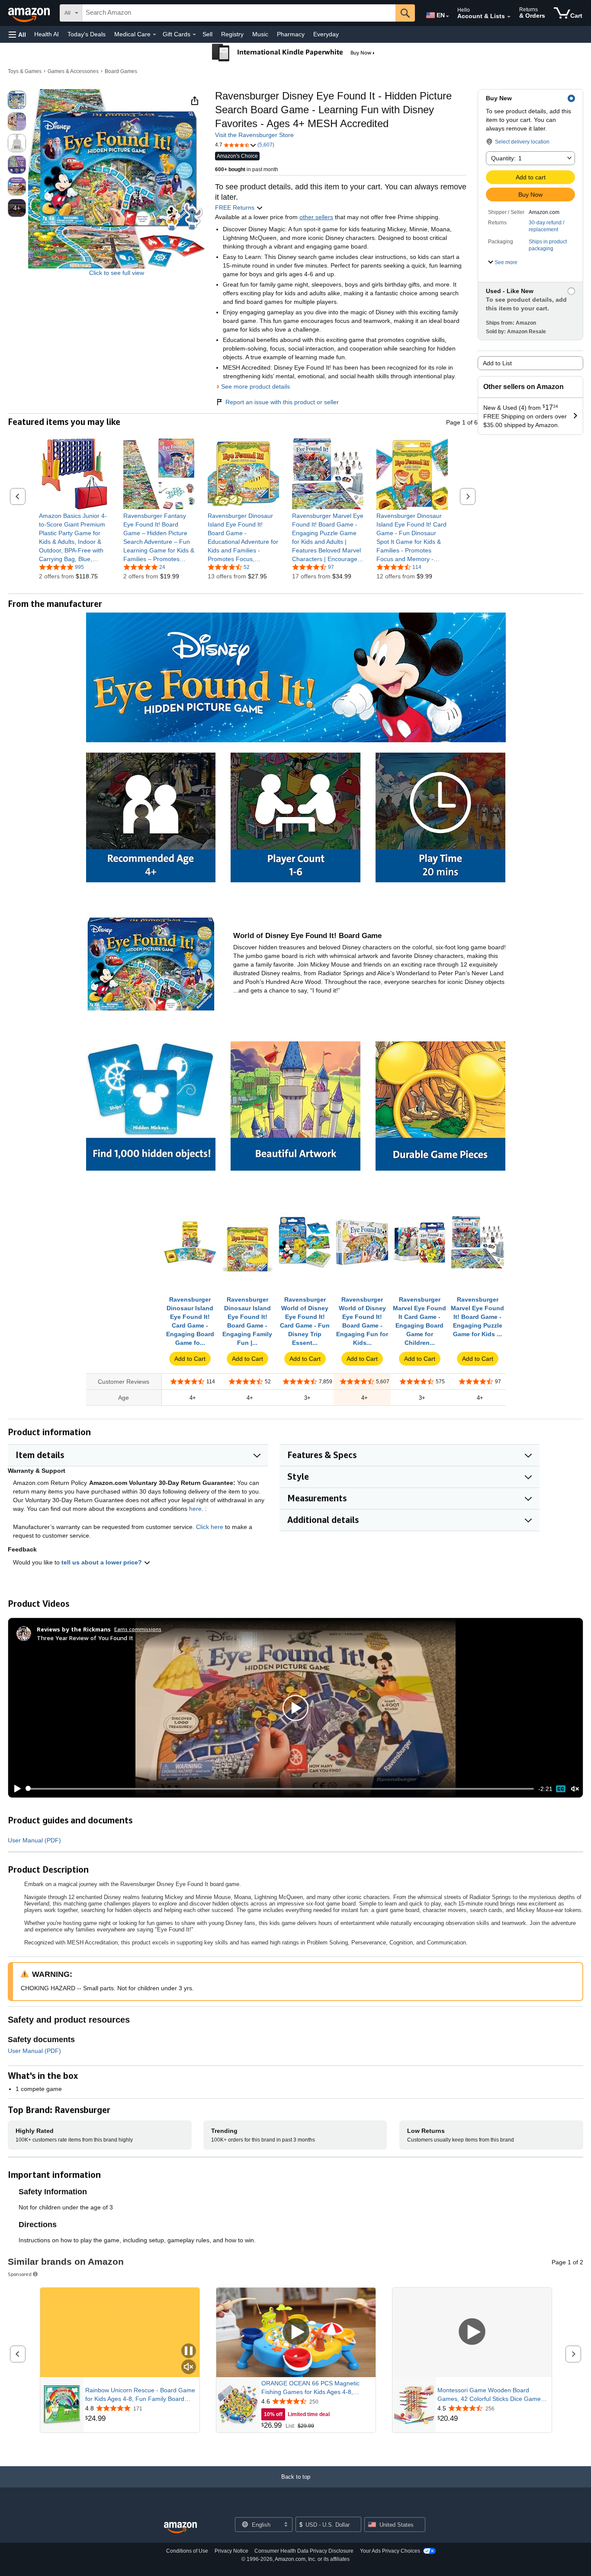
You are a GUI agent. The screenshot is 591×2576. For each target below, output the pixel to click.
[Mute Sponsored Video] (189, 2367)
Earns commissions (138, 1629)
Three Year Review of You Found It (85, 1638)
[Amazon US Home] (180, 2528)
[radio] (17, 100)
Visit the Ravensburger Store (254, 135)
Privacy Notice (231, 2551)
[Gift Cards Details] (194, 35)
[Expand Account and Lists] (509, 17)
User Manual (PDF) (34, 1840)
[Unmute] (575, 1789)
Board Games (121, 71)
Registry (232, 34)
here (195, 1509)
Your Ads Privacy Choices (390, 2551)
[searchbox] (239, 13)
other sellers (316, 217)
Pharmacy (291, 34)
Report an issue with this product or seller (282, 402)
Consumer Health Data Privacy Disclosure (304, 2551)
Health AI (47, 34)
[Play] (15, 1789)
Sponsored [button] (20, 2274)
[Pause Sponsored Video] (189, 2351)
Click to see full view (117, 273)
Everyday (326, 34)
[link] (75, 537)
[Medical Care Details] (154, 35)
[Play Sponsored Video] (296, 2332)
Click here (210, 1527)
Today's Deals (87, 34)
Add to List (497, 363)
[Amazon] (30, 13)
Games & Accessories (73, 71)
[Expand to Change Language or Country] (447, 16)
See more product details (255, 386)
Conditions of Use (187, 2551)
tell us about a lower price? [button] (103, 1562)
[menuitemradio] (561, 1789)
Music (260, 34)
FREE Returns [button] (236, 207)
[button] (17, 34)
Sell (207, 34)
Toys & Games (25, 71)
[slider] (280, 1789)
